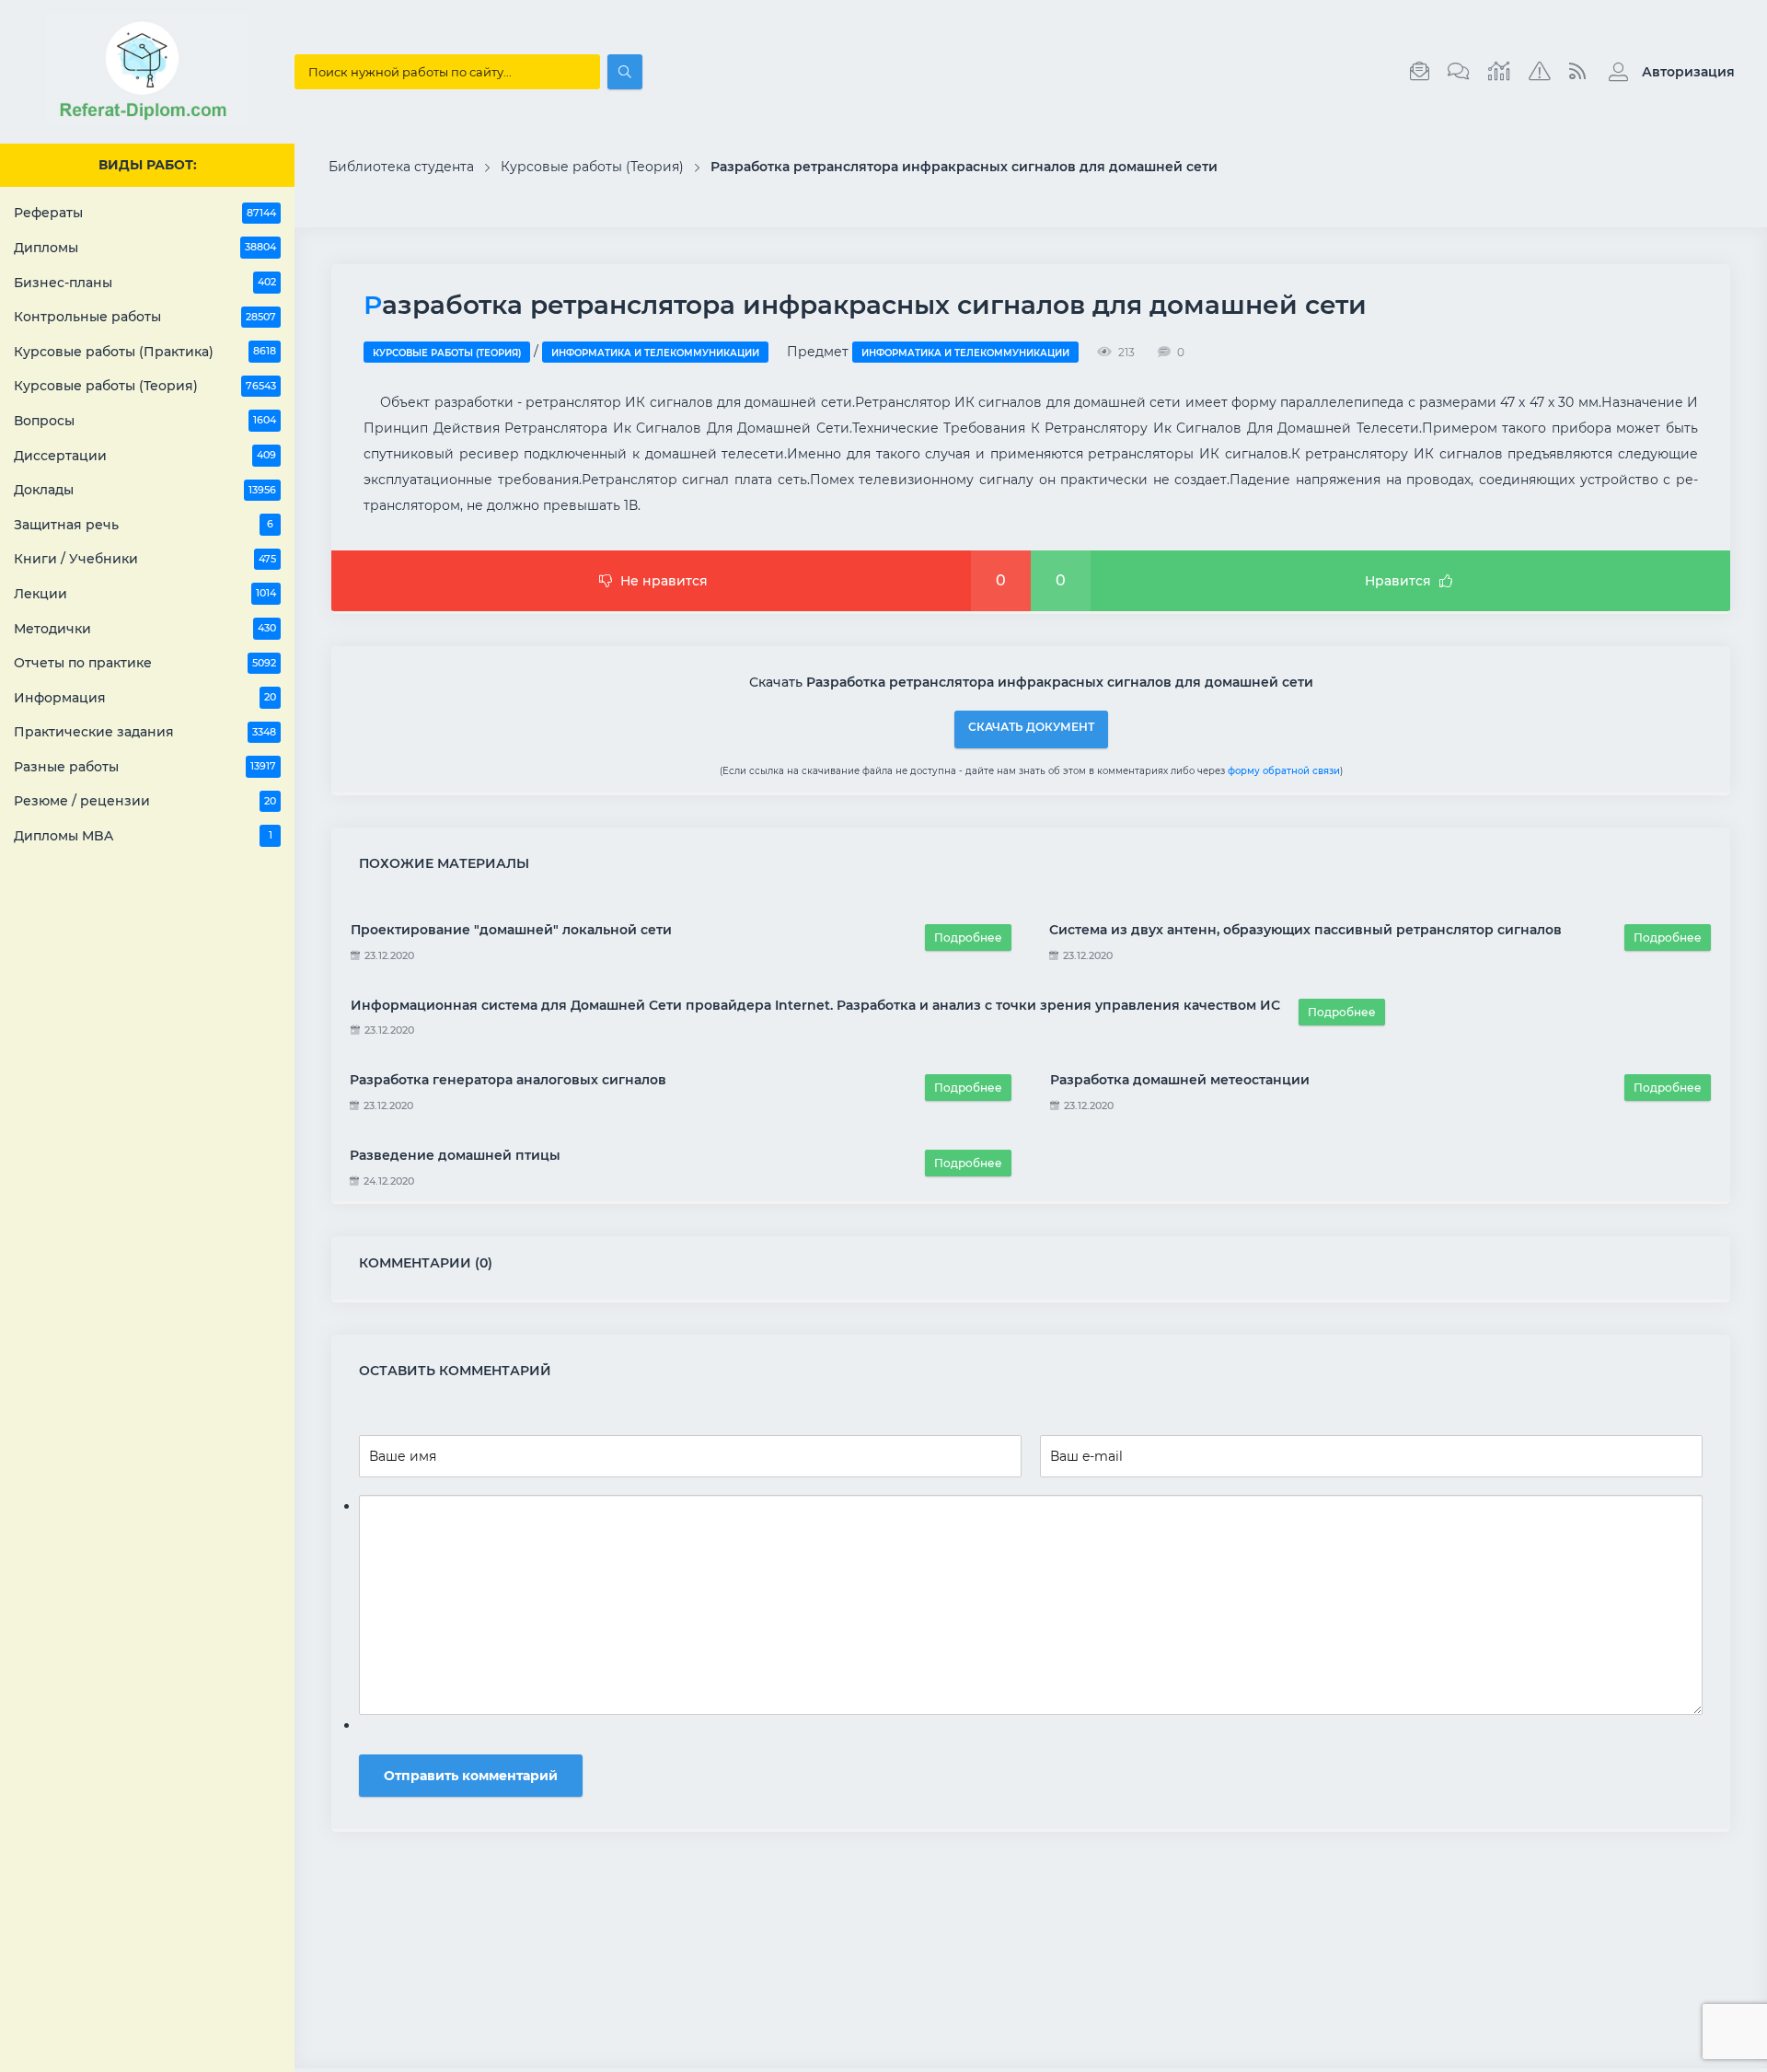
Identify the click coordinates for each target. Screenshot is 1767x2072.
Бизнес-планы (145, 283)
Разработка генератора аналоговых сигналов (508, 1080)
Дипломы (145, 248)
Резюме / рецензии (145, 801)
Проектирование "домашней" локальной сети (511, 930)
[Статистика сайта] (1499, 72)
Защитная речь (144, 525)
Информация (145, 698)
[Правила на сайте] (1540, 72)
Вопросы (145, 421)
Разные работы (145, 767)
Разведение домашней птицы (455, 1155)
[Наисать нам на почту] (1420, 72)
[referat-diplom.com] (147, 120)
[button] (1667, 72)
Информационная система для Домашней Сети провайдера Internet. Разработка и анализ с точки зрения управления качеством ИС (815, 1005)
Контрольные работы (145, 317)
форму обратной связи (1284, 771)
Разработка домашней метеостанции (1180, 1080)
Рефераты (145, 213)
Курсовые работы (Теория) (145, 386)
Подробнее (968, 938)
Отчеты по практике (145, 663)
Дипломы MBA (143, 836)
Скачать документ (1031, 727)
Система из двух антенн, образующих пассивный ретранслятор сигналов (1305, 930)
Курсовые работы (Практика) (145, 352)
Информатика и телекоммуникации (655, 353)
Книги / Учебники (145, 559)
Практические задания (145, 732)
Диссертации (145, 456)
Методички (145, 629)
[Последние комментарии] (1459, 72)
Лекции (145, 594)
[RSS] (1577, 72)
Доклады (145, 490)
